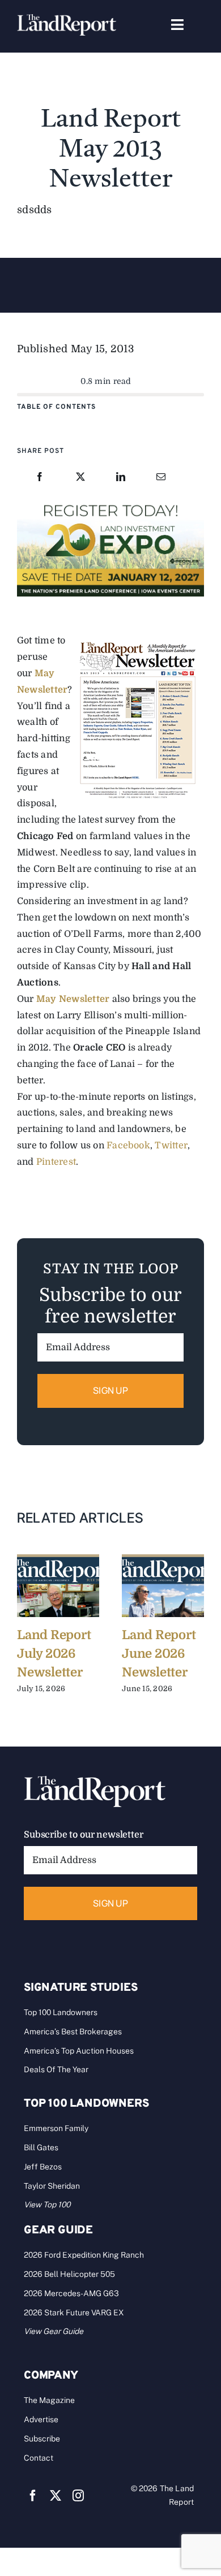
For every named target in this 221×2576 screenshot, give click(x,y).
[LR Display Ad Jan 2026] (110, 503)
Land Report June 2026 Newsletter (159, 1654)
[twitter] (56, 2496)
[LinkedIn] (121, 477)
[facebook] (33, 2496)
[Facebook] (40, 477)
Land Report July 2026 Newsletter (54, 1654)
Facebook (128, 1146)
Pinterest (56, 1162)
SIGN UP (110, 1390)
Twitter (171, 1146)
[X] (80, 477)
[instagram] (78, 2496)
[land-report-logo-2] (67, 19)
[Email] (161, 477)
